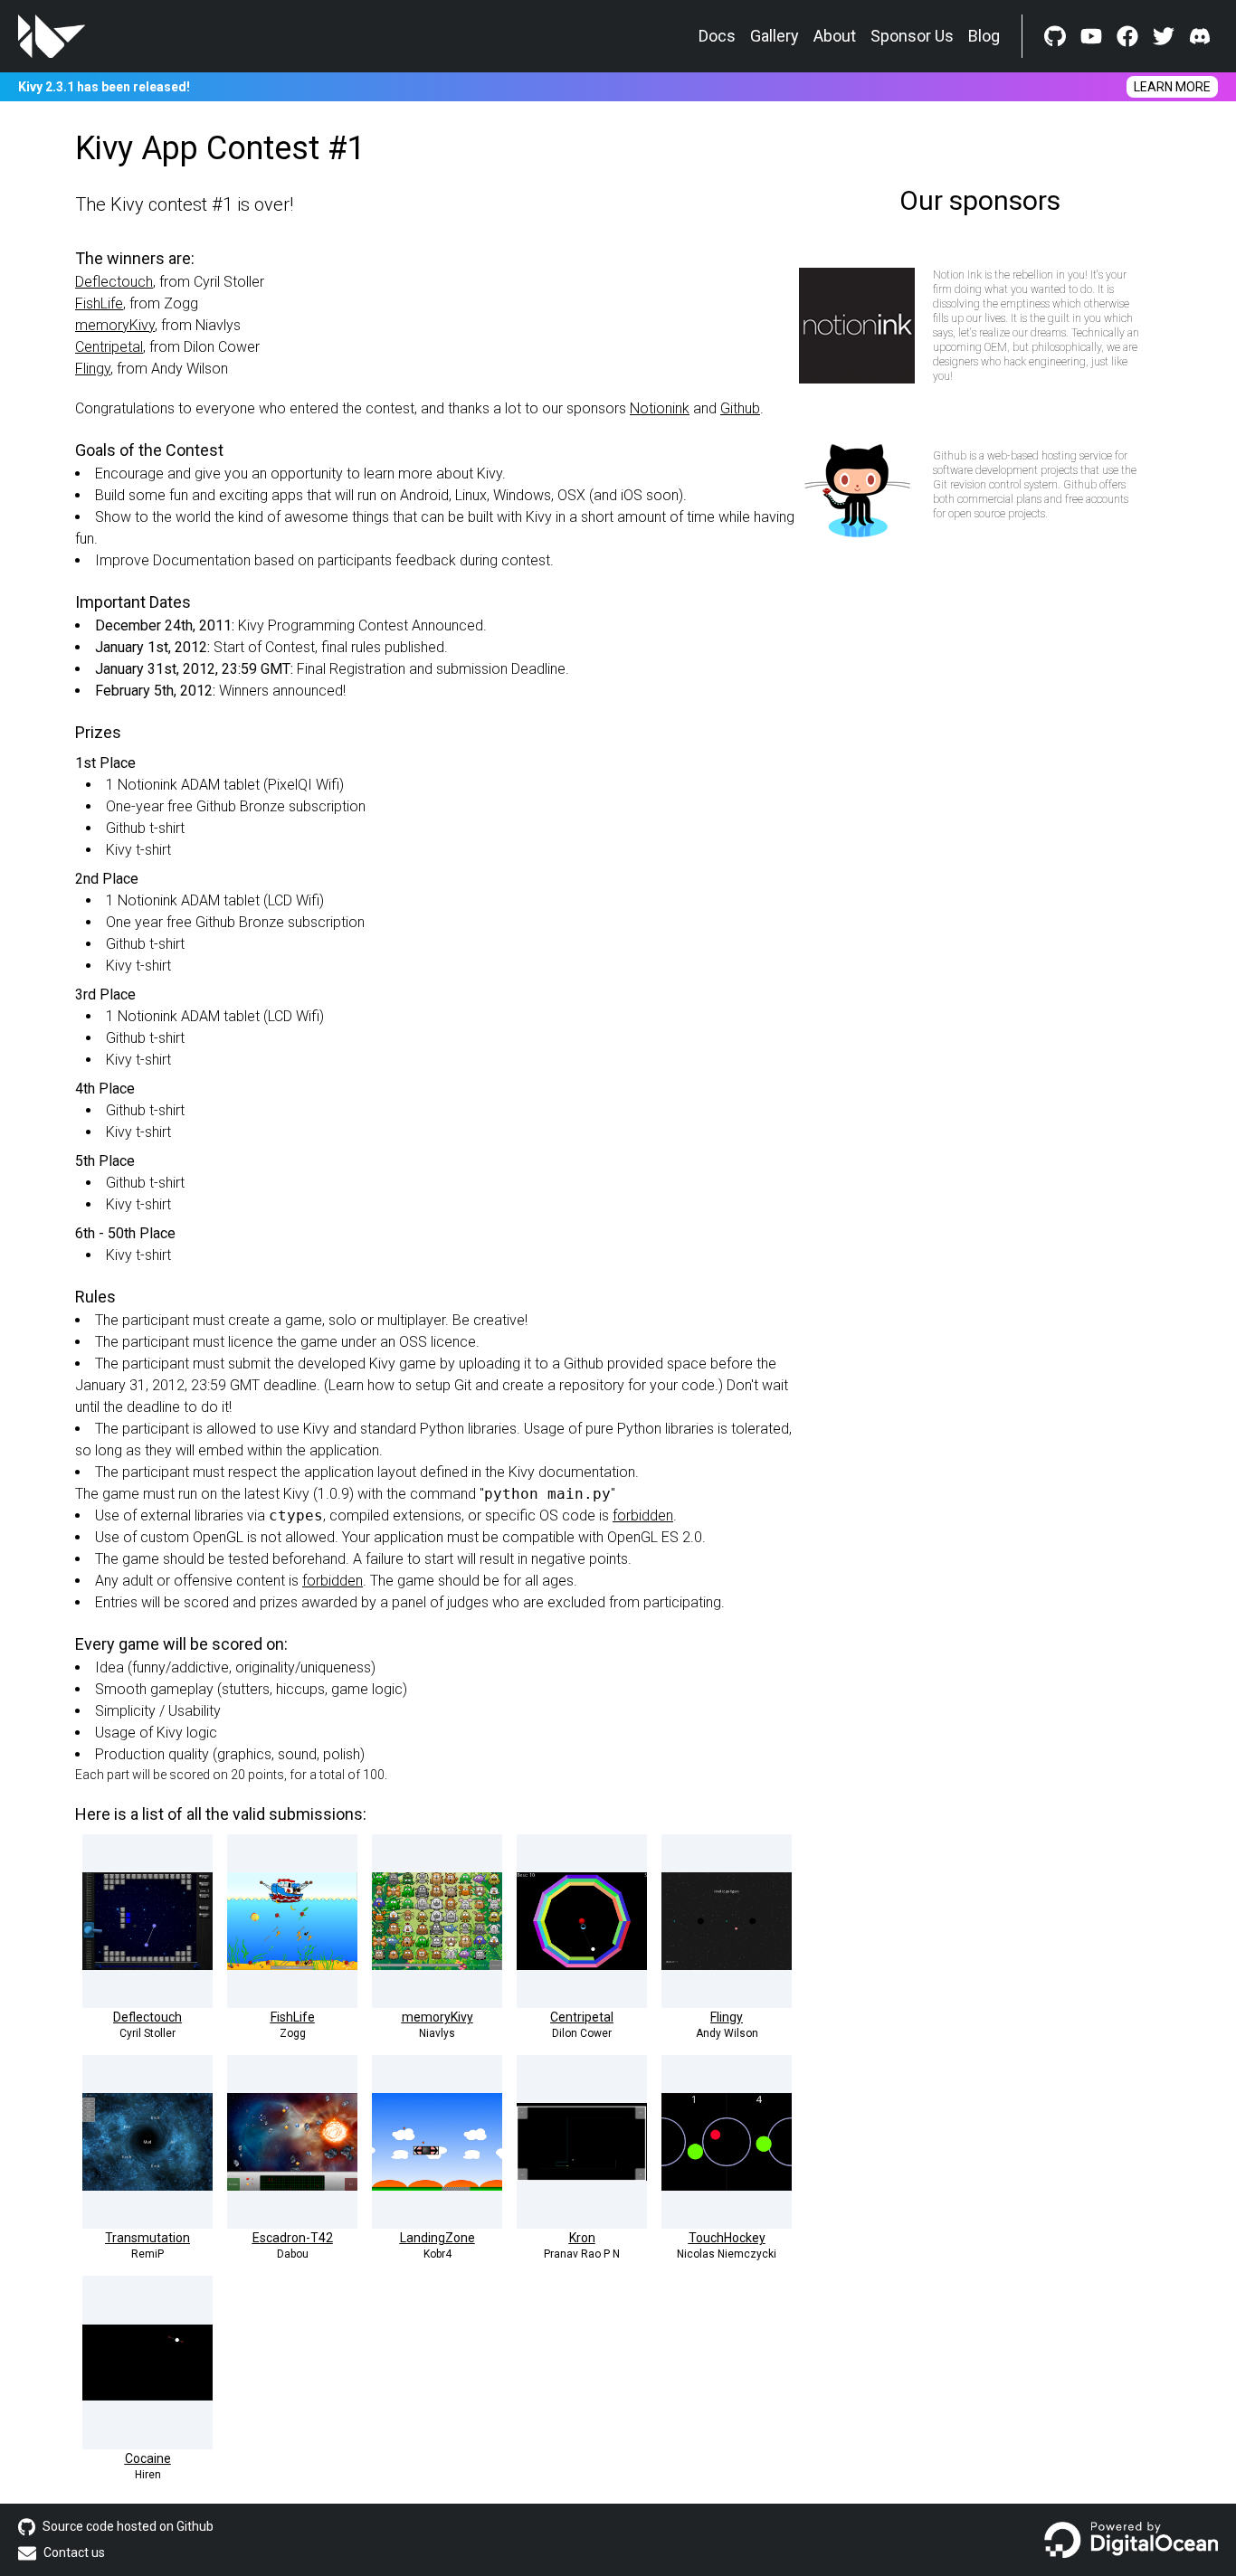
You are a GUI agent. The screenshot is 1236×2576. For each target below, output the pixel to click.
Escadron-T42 (293, 2238)
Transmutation (147, 2238)
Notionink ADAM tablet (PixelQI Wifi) (231, 785)
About (835, 36)
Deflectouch (114, 282)
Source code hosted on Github (128, 2526)
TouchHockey (727, 2238)
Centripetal (109, 347)
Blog (984, 36)
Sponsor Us (912, 36)
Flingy (93, 369)
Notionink (660, 408)
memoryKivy (115, 325)
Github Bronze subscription (281, 806)
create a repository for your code (608, 1385)
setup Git (443, 1385)
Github (740, 408)
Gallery (775, 36)
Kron (582, 2238)
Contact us (74, 2552)
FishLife (99, 303)
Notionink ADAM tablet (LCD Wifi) (221, 900)
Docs (717, 36)
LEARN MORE (1172, 87)
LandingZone (437, 2238)
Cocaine (148, 2458)
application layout (360, 1472)
